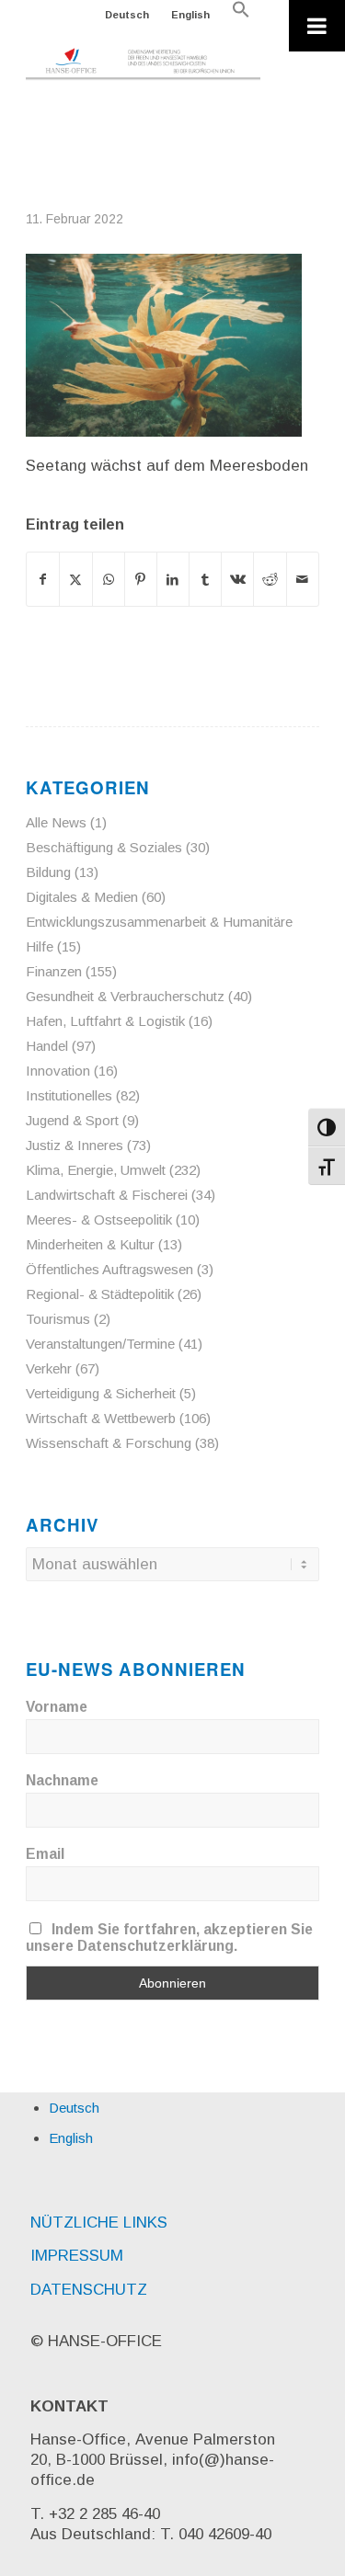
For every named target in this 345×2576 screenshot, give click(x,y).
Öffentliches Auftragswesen (109, 1269)
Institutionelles (69, 1095)
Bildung (48, 872)
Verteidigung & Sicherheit (101, 1393)
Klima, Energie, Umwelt (96, 1170)
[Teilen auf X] (75, 579)
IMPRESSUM (77, 2256)
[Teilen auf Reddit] (270, 579)
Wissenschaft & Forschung (109, 1443)
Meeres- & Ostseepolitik (99, 1220)
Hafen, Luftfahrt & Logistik (105, 1021)
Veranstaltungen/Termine (100, 1344)
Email (45, 1854)
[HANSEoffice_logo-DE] (143, 64)
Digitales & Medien (82, 897)
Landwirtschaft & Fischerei (107, 1195)
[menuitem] (127, 15)
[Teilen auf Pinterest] (141, 579)
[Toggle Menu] (317, 26)
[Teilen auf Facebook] (43, 579)
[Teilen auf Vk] (237, 579)
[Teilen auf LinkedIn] (173, 579)
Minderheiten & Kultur (90, 1244)
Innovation (58, 1071)
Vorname (57, 1707)
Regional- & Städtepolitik (100, 1294)
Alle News (56, 822)
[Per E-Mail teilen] (303, 579)
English (190, 15)
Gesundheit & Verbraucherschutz (125, 996)
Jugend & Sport (72, 1120)
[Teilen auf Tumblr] (205, 579)
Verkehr (49, 1368)
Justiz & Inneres (75, 1145)
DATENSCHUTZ (89, 2290)
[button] (241, 15)
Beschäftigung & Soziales (104, 847)
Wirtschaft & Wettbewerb (101, 1418)
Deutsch (127, 15)
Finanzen (54, 971)
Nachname (62, 1780)
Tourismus (58, 1319)
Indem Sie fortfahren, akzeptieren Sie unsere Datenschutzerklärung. (169, 1938)
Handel (47, 1046)
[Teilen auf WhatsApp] (109, 579)
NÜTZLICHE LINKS (99, 2223)
